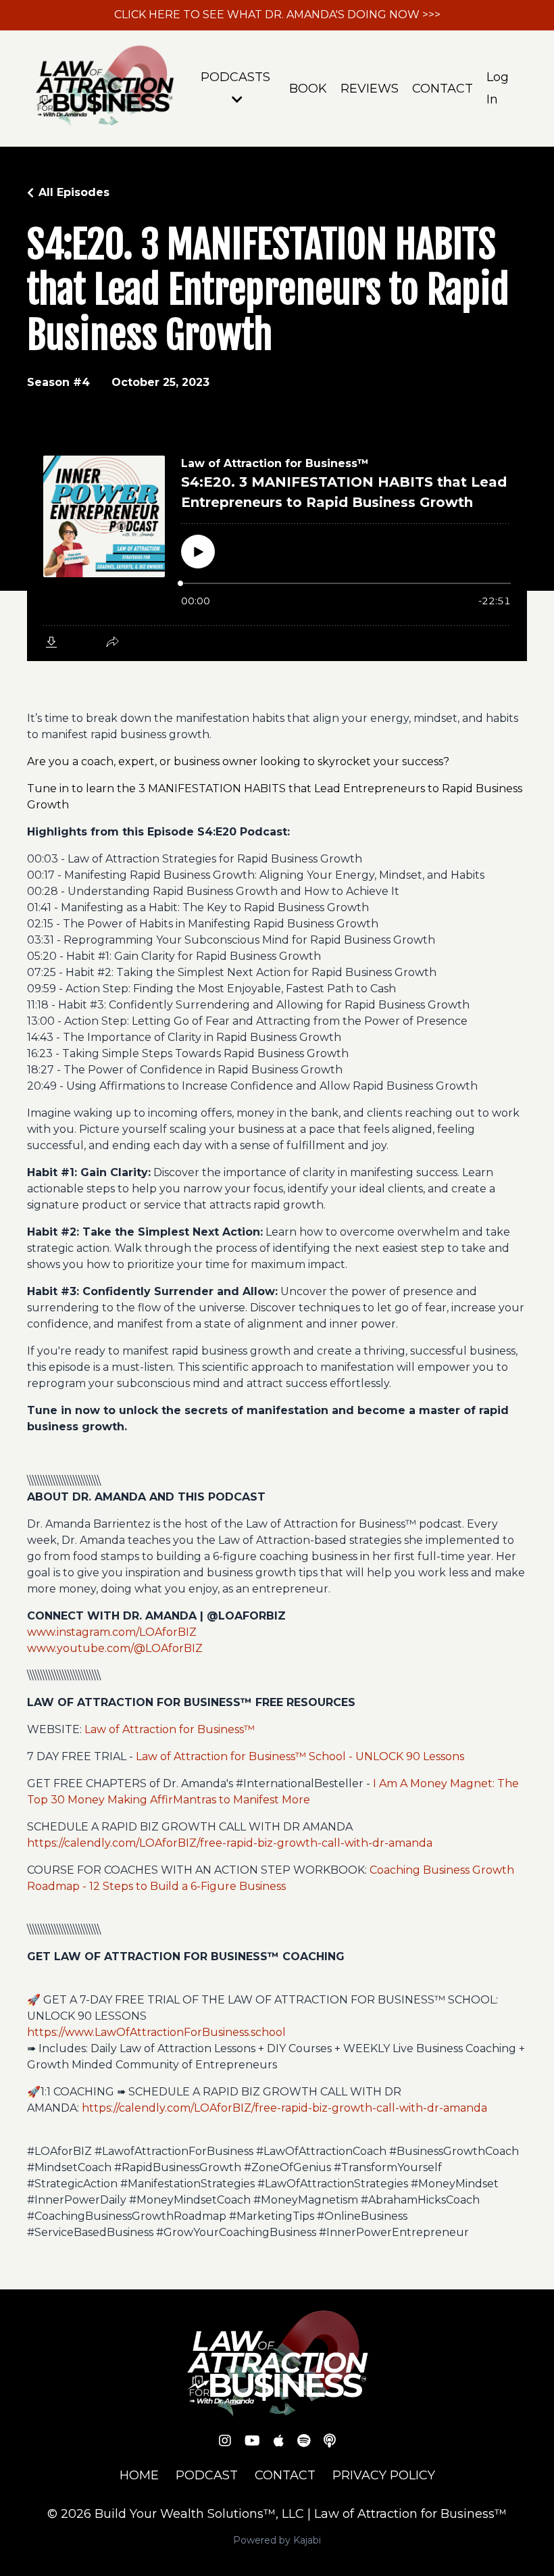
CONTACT (443, 89)
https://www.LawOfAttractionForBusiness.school (156, 2032)
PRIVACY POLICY (384, 2475)
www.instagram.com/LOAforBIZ (112, 1632)
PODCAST (207, 2475)
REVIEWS (370, 89)
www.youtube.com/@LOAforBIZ (115, 1648)
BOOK (308, 89)
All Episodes (74, 192)
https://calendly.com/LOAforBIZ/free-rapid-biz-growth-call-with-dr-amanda (230, 1843)
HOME (139, 2475)
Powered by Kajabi (277, 2540)
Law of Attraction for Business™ (170, 1729)
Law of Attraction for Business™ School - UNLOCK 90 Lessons (300, 1756)
